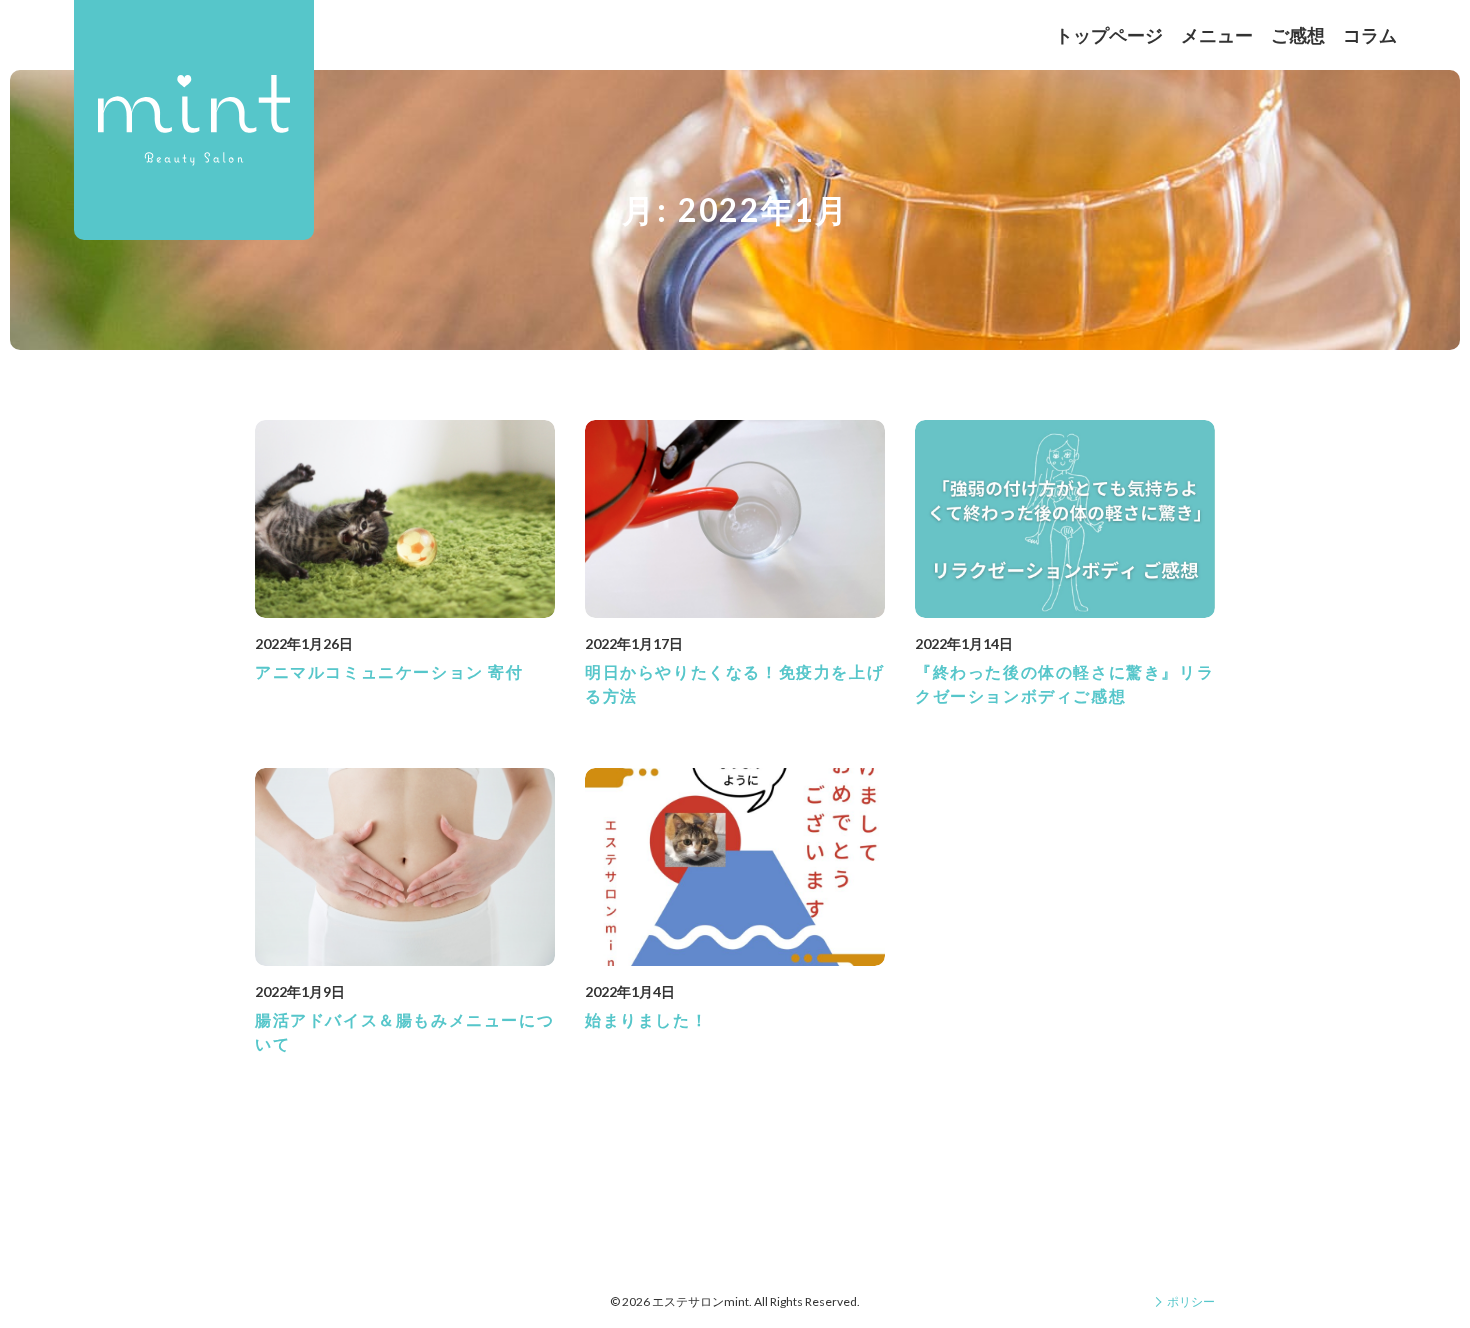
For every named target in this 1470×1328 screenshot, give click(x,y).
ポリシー (1191, 1301)
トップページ (1109, 35)
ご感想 (1298, 35)
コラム (1370, 35)
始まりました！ (646, 1019)
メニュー (1217, 35)
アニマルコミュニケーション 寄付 (389, 671)
